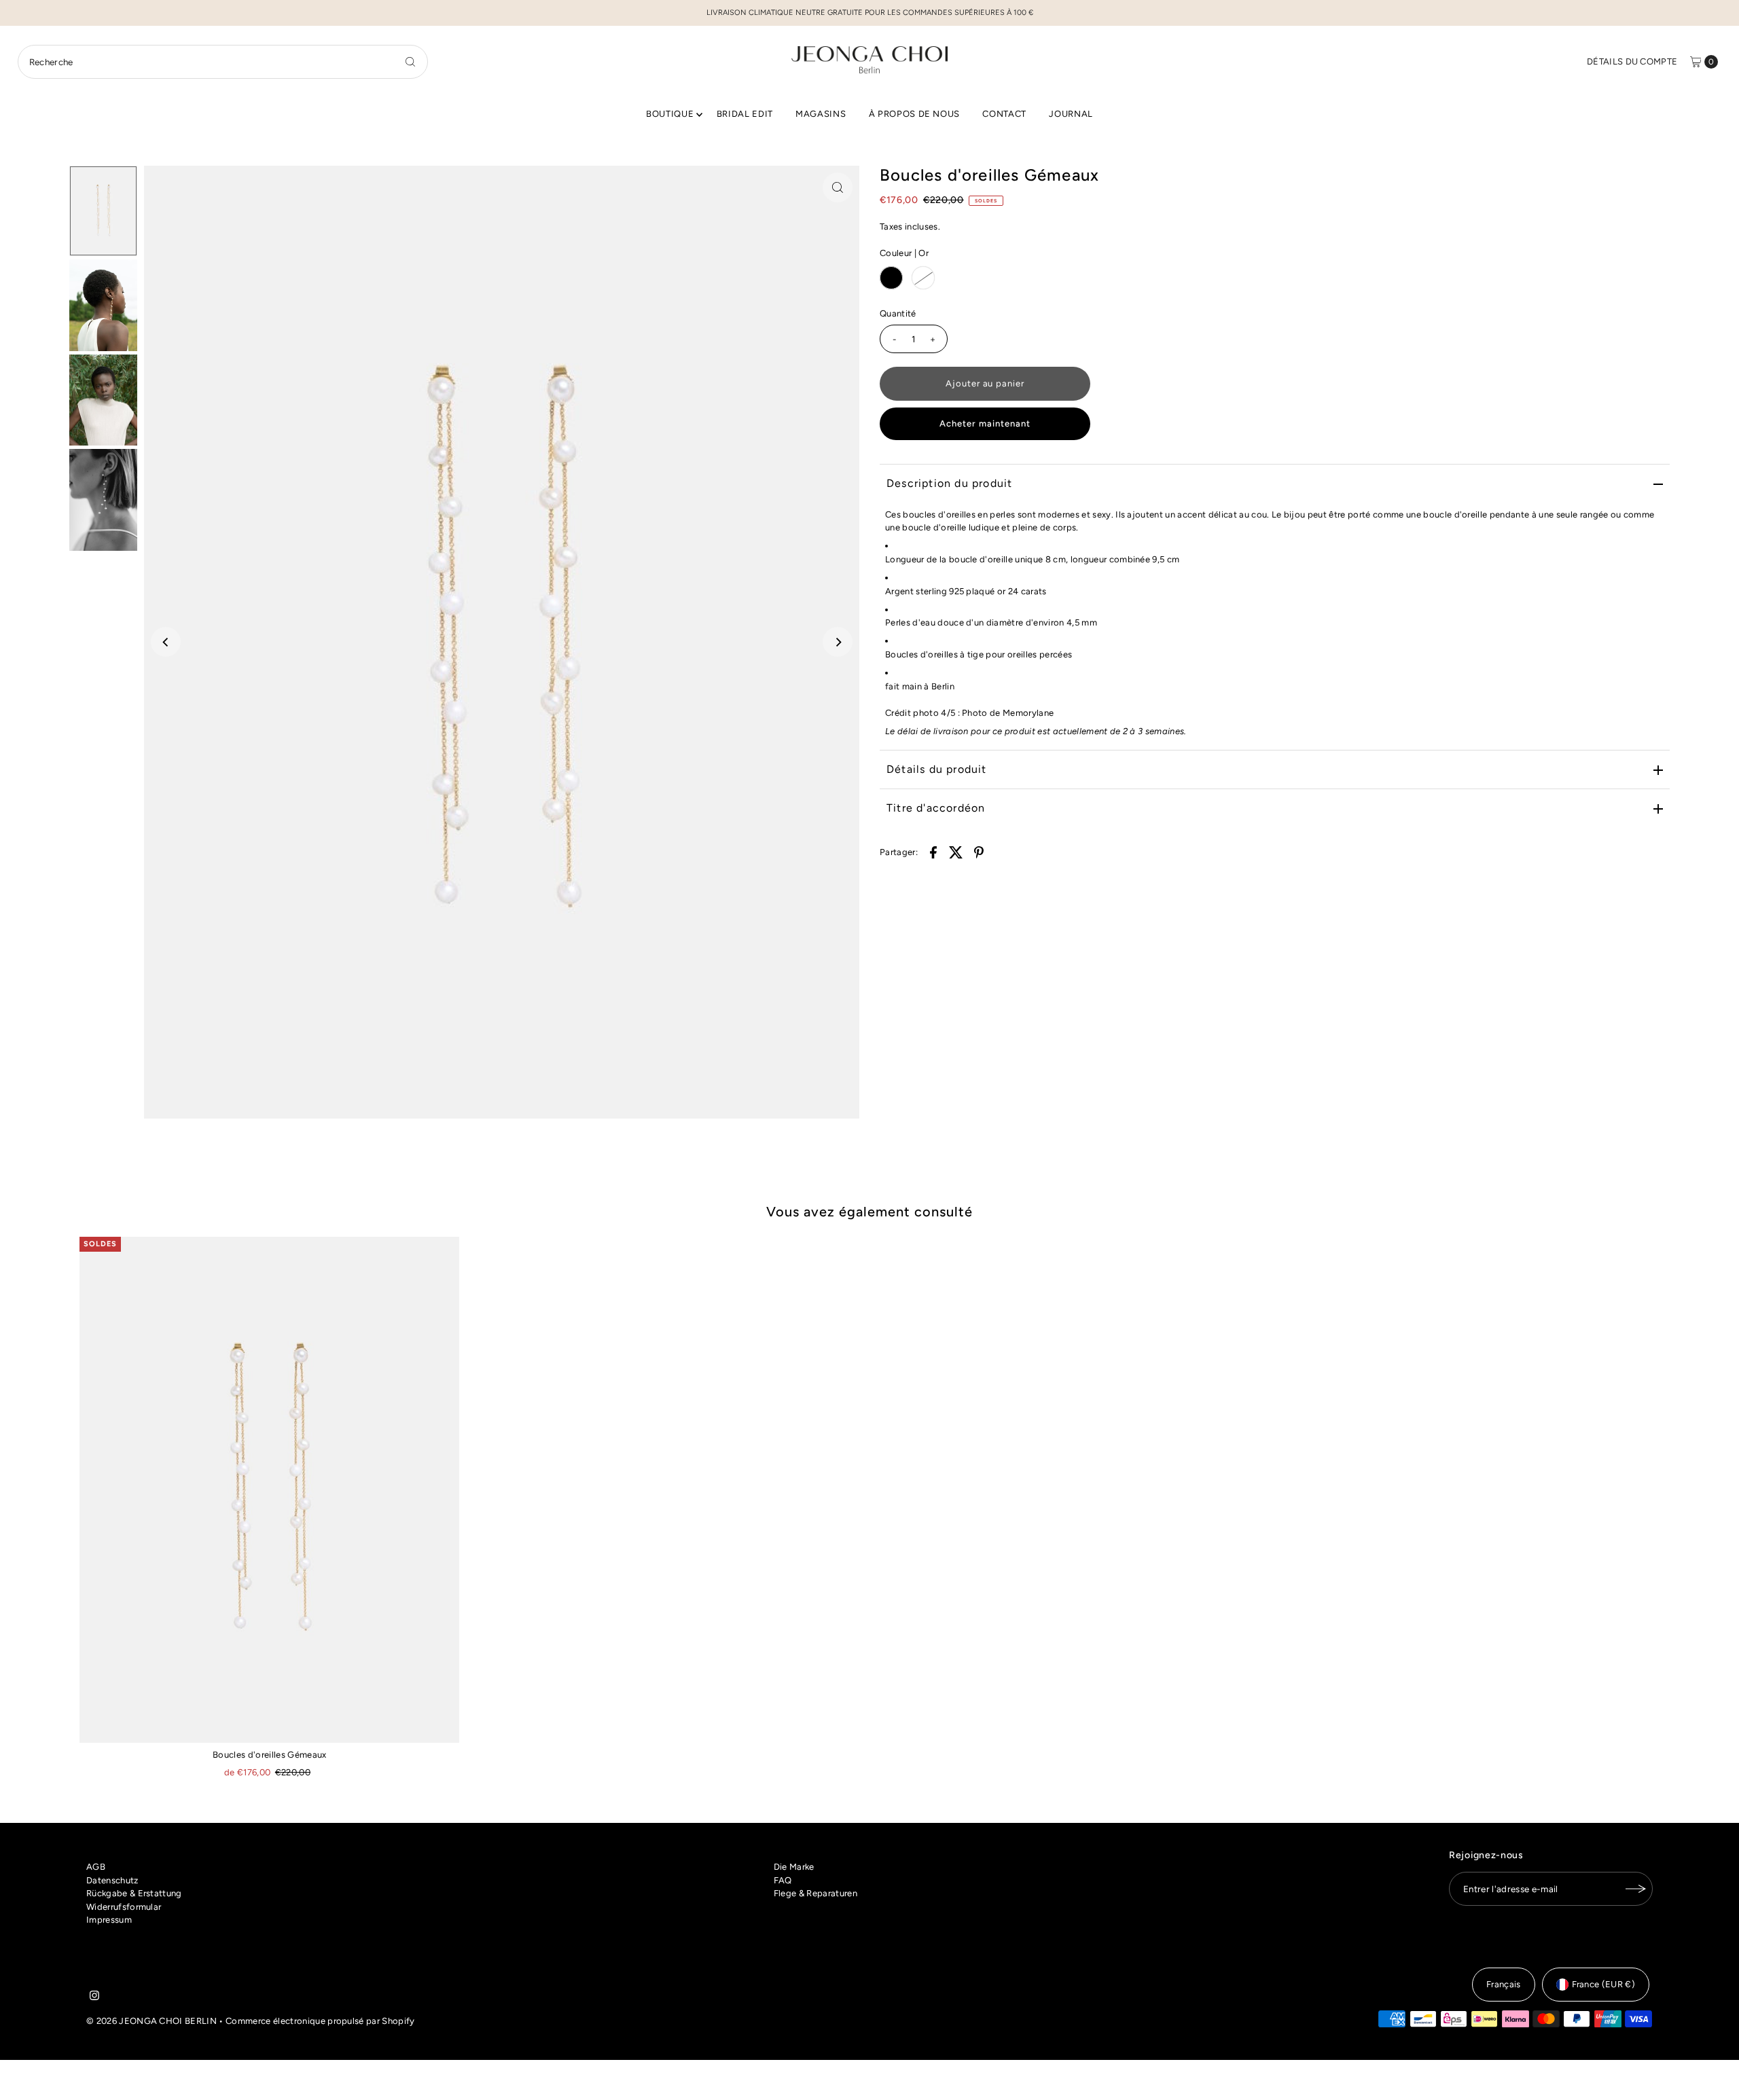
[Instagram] (94, 1997)
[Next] (838, 642)
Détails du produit (937, 769)
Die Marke (794, 1867)
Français (1504, 1984)
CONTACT (1004, 114)
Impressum (109, 1920)
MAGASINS (821, 114)
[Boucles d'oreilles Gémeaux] (269, 1490)
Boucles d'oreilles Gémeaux (269, 1755)
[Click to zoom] (838, 187)
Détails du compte (1632, 61)
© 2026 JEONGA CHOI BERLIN (151, 2021)
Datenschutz (112, 1880)
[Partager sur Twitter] (956, 852)
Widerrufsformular (124, 1907)
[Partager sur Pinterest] (979, 852)
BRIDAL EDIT (745, 114)
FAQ (783, 1880)
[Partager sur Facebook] (933, 852)
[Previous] (166, 642)
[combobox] (223, 62)
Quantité (898, 313)
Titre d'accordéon (936, 808)
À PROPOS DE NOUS (914, 114)
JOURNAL (1071, 114)
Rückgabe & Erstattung (134, 1893)
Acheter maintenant (985, 423)
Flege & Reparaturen (815, 1893)
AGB (96, 1867)
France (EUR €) (1604, 1984)
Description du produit (949, 483)
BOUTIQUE (670, 114)
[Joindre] (1636, 1889)
